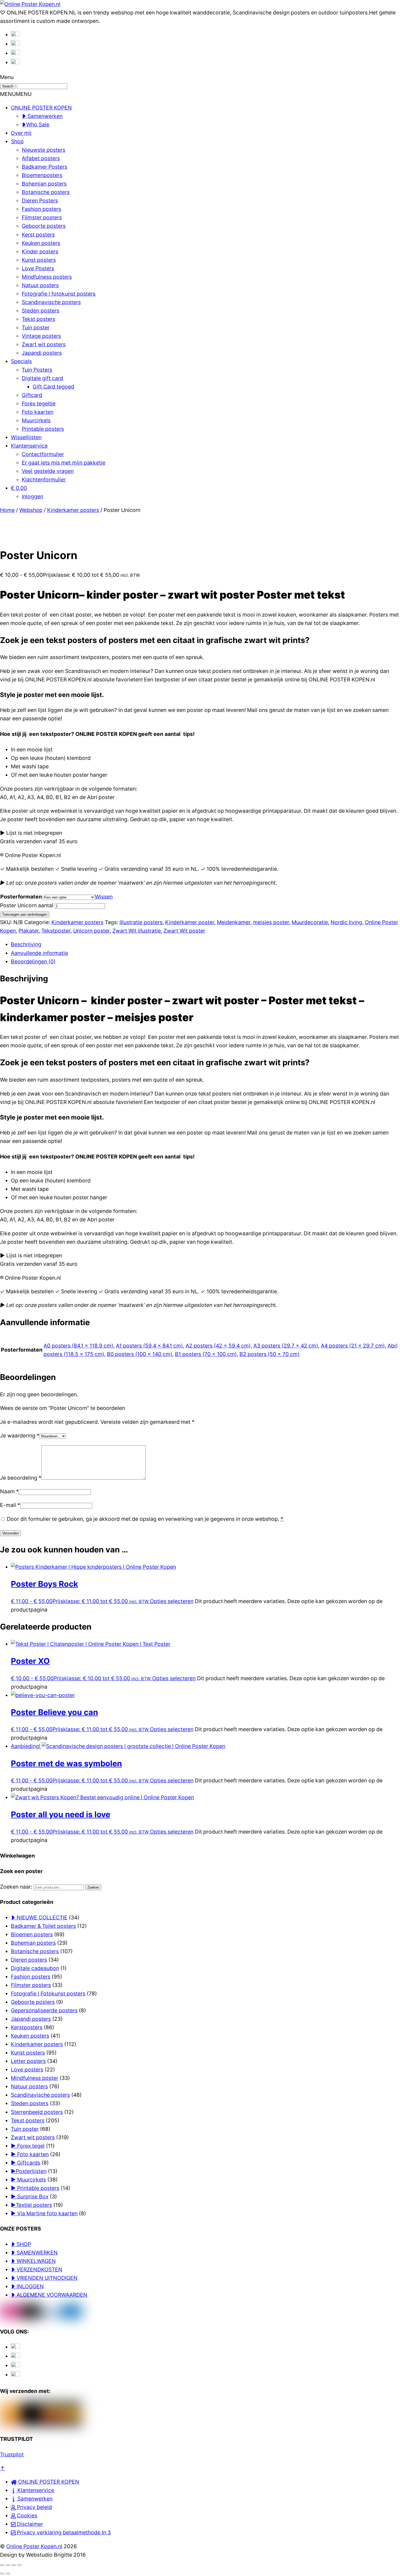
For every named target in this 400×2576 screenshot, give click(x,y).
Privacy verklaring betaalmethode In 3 (63, 2532)
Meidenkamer (234, 922)
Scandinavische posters (51, 302)
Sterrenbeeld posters (37, 2112)
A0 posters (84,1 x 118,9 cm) (78, 1346)
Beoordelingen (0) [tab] (33, 961)
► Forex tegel (28, 2146)
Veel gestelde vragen (48, 471)
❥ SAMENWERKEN (34, 2253)
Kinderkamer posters (73, 510)
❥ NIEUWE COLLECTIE (39, 1917)
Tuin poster (36, 327)
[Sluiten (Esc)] (19, 2565)
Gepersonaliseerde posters (44, 2010)
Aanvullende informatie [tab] (39, 953)
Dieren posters (29, 1960)
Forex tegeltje (39, 403)
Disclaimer (29, 2524)
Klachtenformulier (44, 480)
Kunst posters (39, 260)
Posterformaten (21, 897)
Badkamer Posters (44, 167)
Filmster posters (42, 217)
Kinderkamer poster (190, 922)
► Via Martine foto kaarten (44, 2213)
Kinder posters (40, 251)
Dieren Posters (40, 201)
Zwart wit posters (44, 344)
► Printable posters (35, 2188)
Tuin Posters (37, 370)
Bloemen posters (32, 1934)
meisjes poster (271, 922)
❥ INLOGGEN (27, 2286)
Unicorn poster (91, 931)
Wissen (104, 897)
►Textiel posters (31, 2205)
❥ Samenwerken (42, 116)
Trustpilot (12, 2454)
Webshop (31, 510)
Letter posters (28, 2061)
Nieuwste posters (44, 150)
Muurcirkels (36, 420)
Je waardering (20, 1436)
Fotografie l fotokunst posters (59, 294)
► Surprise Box (30, 2196)
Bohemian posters (44, 184)
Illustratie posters (141, 922)
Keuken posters (41, 243)
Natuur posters (40, 285)
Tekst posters (39, 319)
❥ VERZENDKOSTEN (37, 2269)
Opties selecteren (172, 1601)
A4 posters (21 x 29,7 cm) (353, 1346)
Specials (21, 361)
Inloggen (33, 496)
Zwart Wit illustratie (137, 931)
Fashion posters (41, 209)
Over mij (21, 133)
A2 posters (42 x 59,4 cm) (218, 1346)
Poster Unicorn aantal (27, 905)
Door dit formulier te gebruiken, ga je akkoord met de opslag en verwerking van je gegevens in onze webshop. (145, 1519)
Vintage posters (41, 336)
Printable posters (43, 429)
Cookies (26, 2516)
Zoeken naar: (16, 1887)
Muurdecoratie (310, 922)
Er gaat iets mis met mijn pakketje (64, 463)
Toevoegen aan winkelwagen (25, 914)
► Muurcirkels (28, 2180)
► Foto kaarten (30, 2154)
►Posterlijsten (29, 2171)
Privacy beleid (34, 2507)
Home (7, 510)
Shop (17, 141)
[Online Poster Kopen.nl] (30, 4)
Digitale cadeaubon (35, 1968)
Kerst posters (38, 235)
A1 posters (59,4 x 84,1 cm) (149, 1346)
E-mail (10, 1505)
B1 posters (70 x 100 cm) (206, 1354)
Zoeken (93, 1887)
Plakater (29, 931)
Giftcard (32, 395)
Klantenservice (29, 446)
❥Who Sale (36, 125)
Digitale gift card (42, 378)
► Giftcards (26, 2163)
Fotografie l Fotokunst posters (48, 1994)
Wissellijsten (26, 437)
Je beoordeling (21, 1478)
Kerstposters (27, 2027)
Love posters (27, 2070)
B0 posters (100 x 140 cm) (140, 1354)
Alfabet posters (41, 158)
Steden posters (41, 311)
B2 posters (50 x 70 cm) (270, 1354)
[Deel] (14, 2565)
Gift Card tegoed (53, 387)
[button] (16, 94)
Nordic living (346, 922)
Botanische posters (46, 192)
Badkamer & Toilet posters (43, 1926)
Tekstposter (56, 931)
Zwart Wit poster (184, 931)
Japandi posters (42, 353)
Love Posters (38, 268)
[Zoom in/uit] (2, 2565)
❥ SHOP (21, 2244)
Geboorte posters (44, 226)
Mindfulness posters (47, 277)
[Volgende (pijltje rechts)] (8, 2574)
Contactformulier (43, 454)
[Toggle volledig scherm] (8, 2565)
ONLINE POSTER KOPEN (41, 108)
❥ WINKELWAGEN (33, 2261)
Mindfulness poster (35, 2078)
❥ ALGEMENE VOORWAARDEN (49, 2295)
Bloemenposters (42, 175)
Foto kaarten (38, 412)
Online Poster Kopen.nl (34, 2546)
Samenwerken (34, 2499)
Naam (9, 1491)
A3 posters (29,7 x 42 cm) (286, 1346)
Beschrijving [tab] (26, 944)
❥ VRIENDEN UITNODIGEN (44, 2278)
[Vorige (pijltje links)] (2, 2574)
